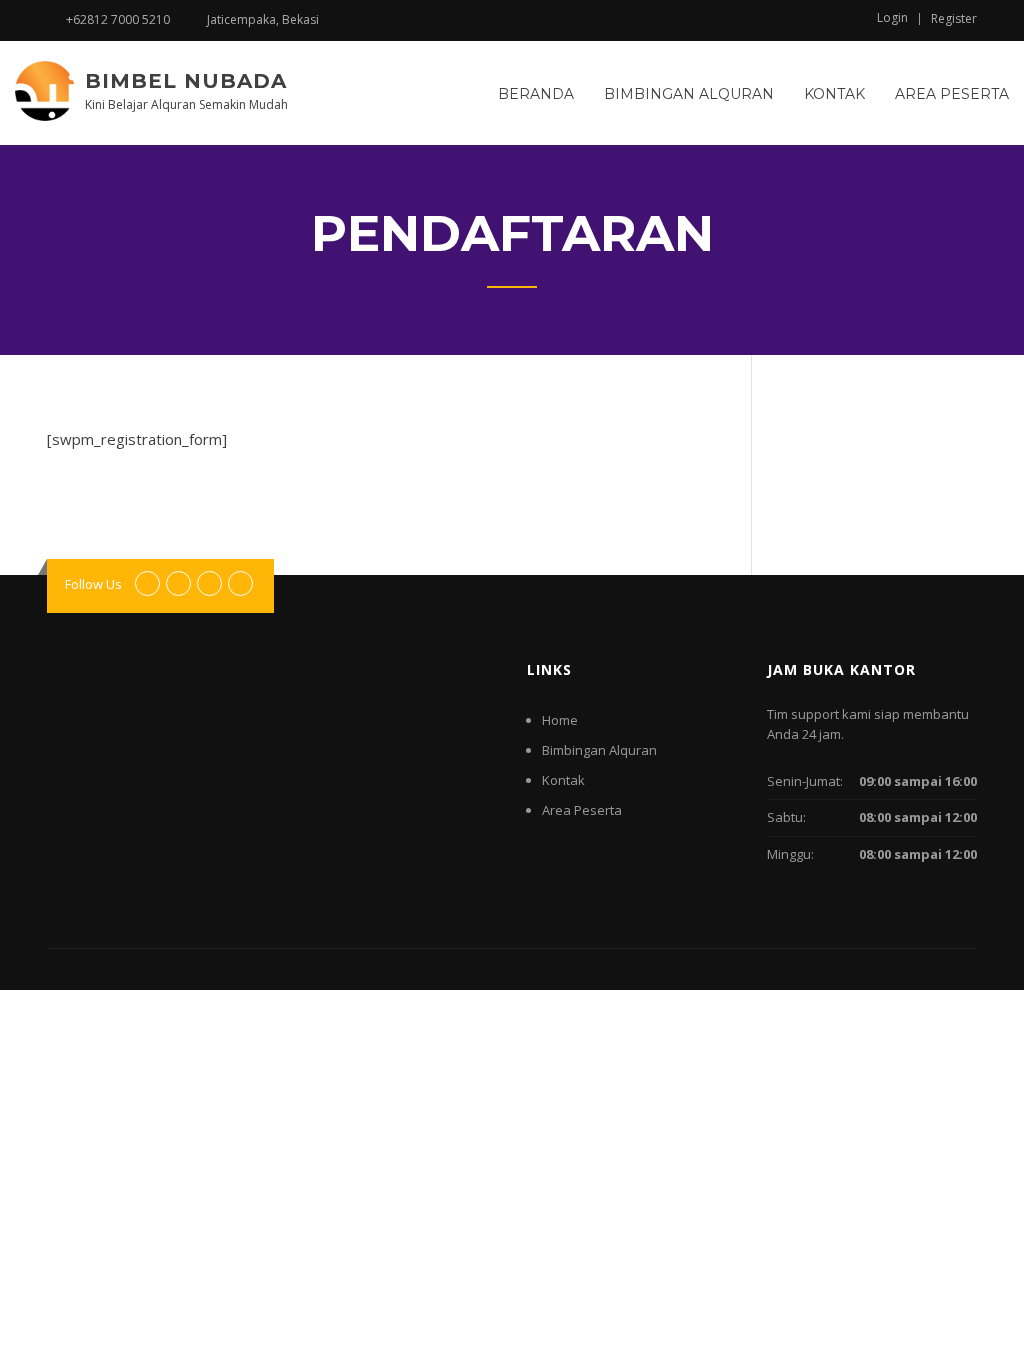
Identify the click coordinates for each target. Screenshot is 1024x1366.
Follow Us (93, 584)
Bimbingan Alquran (689, 94)
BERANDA (536, 94)
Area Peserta (952, 94)
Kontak (834, 94)
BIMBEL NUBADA (186, 81)
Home (560, 720)
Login (892, 18)
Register (954, 19)
